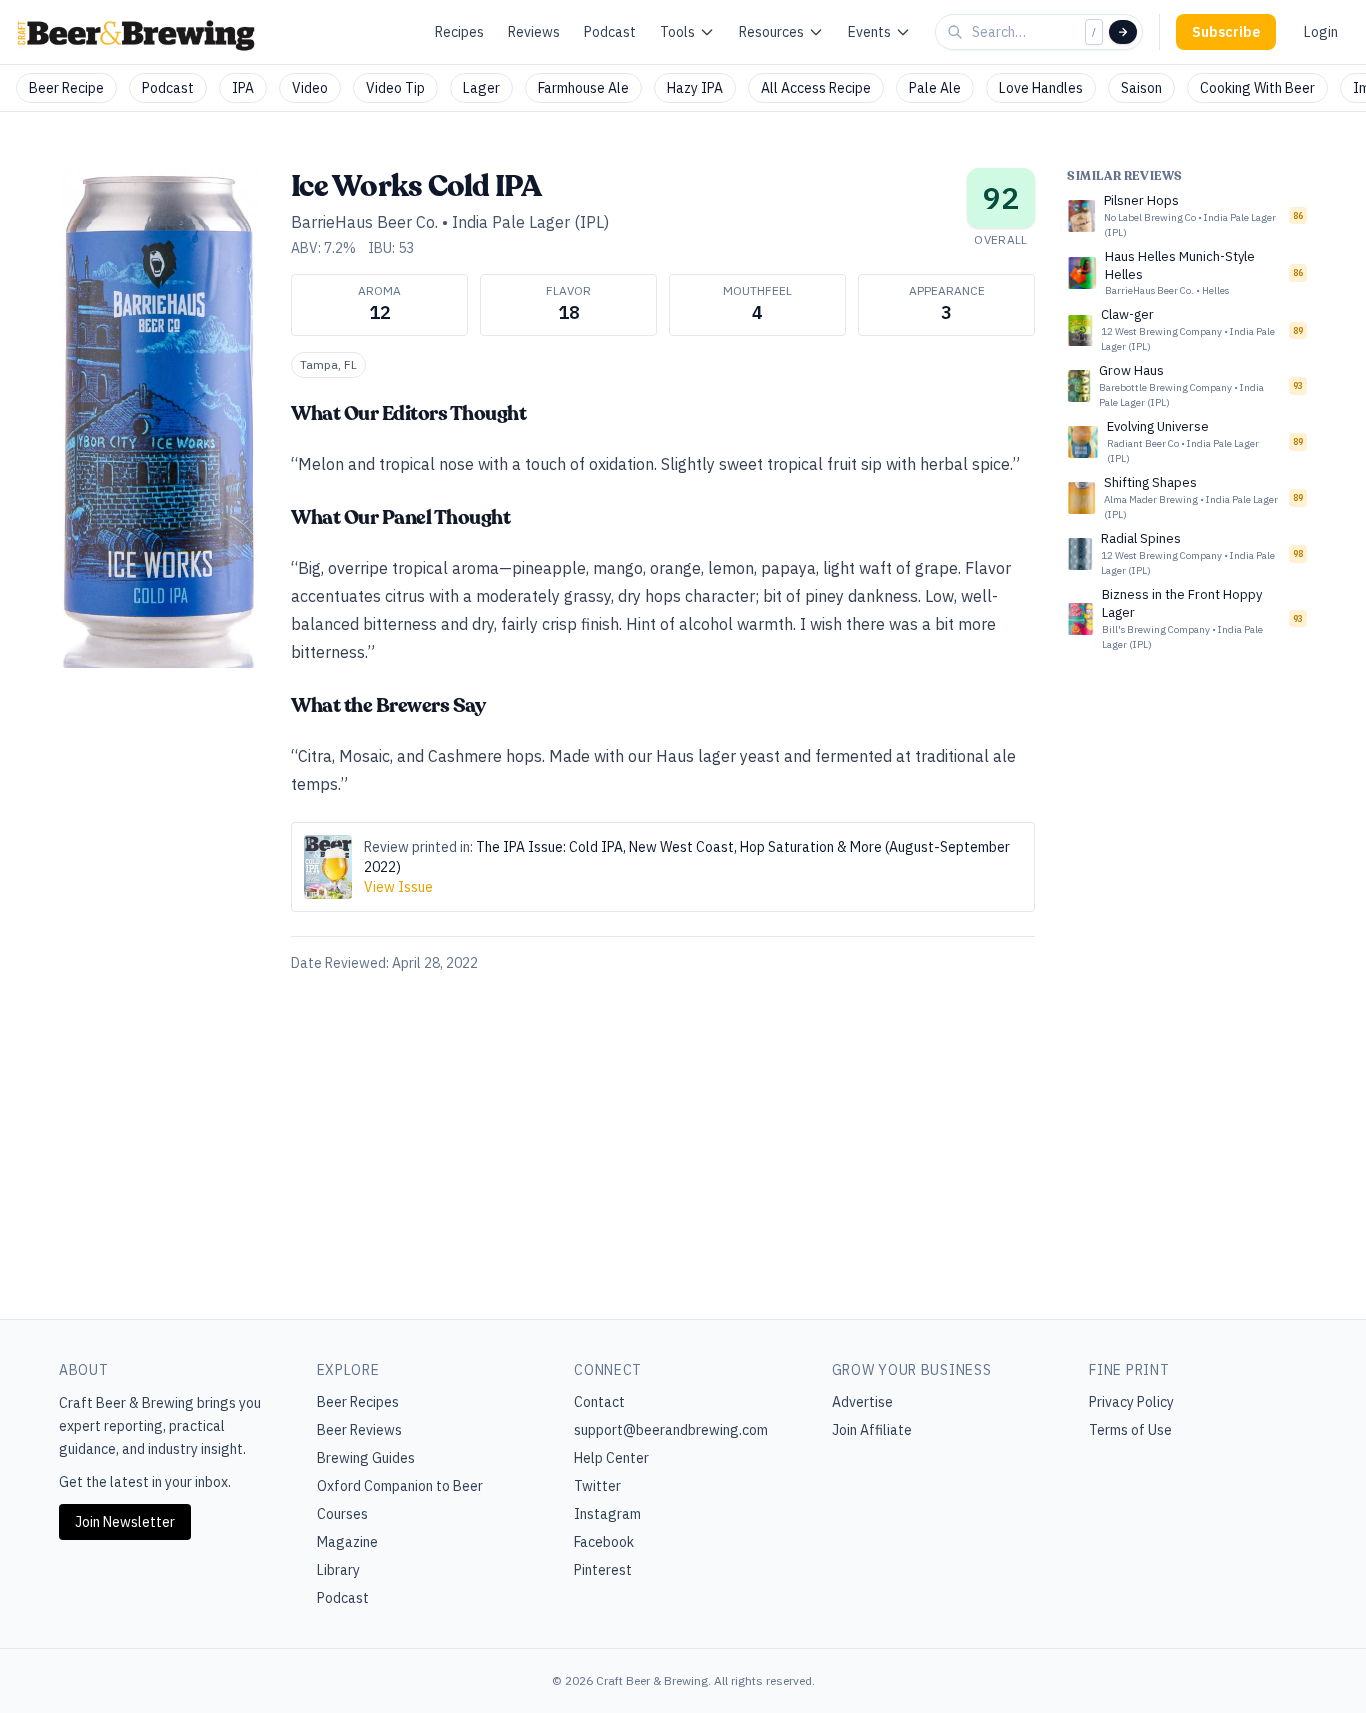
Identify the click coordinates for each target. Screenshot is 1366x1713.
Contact (599, 1402)
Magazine (347, 1542)
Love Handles (1041, 88)
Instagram (607, 1514)
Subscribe (1226, 32)
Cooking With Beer (1257, 88)
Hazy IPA (695, 88)
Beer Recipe (66, 88)
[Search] (1123, 32)
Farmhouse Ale (583, 88)
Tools (677, 32)
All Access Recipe (816, 88)
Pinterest (603, 1570)
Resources (771, 32)
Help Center (611, 1458)
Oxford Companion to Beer (400, 1486)
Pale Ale (935, 88)
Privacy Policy (1131, 1402)
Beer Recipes (358, 1402)
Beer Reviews (359, 1430)
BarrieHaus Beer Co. (364, 222)
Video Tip (395, 88)
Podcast (610, 32)
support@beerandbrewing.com (671, 1430)
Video (310, 88)
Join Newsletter (125, 1522)
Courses (342, 1514)
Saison (1141, 88)
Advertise (862, 1402)
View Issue (398, 887)
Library (338, 1570)
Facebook (604, 1542)
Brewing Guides (366, 1458)
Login (1321, 32)
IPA (243, 88)
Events (869, 32)
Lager (481, 88)
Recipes (459, 32)
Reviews (534, 32)
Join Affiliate (872, 1430)
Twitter (597, 1486)
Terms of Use (1130, 1430)
